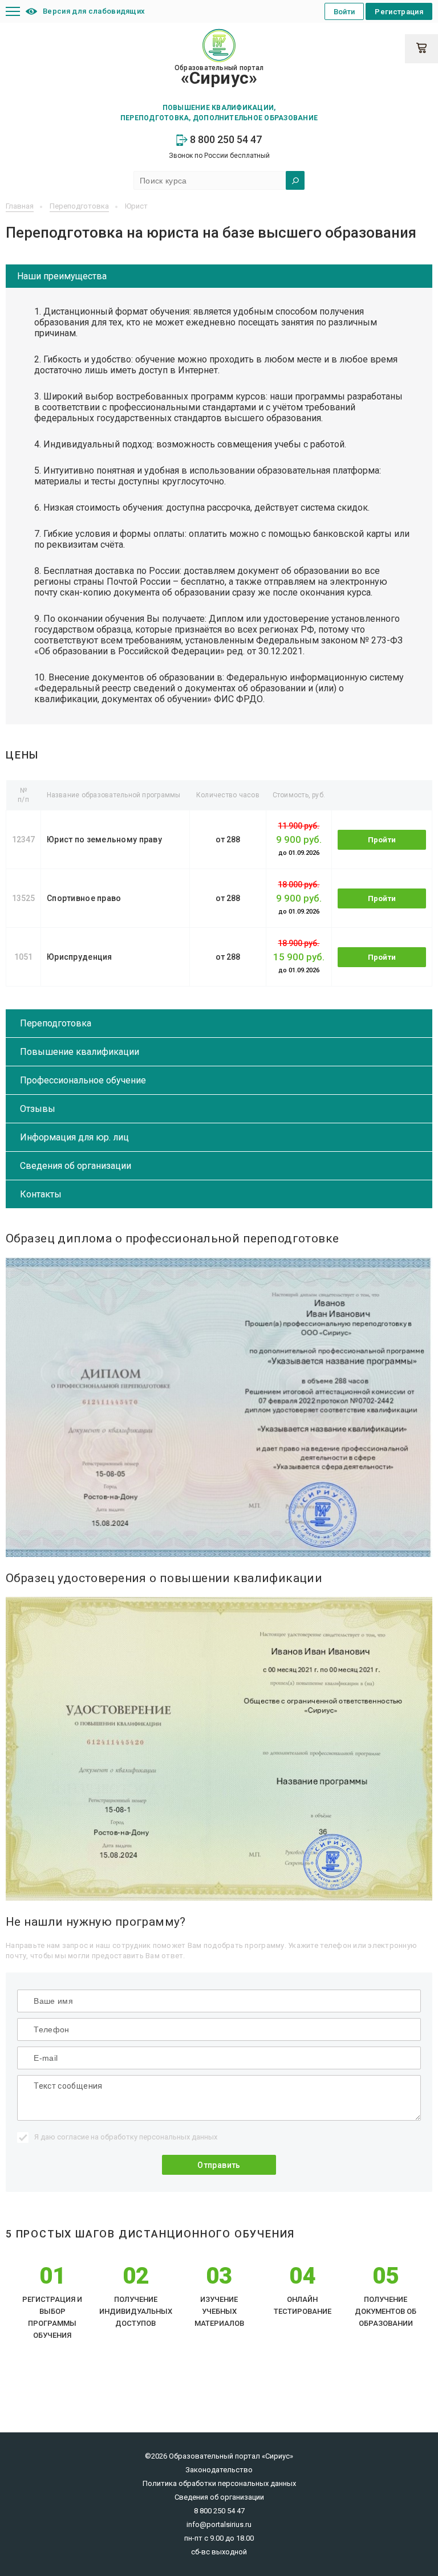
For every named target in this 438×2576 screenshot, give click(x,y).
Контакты (41, 1194)
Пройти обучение (382, 843)
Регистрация (399, 12)
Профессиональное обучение (83, 1080)
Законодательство (219, 2470)
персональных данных (178, 2137)
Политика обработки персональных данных (219, 2483)
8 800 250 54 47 (225, 139)
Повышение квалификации (80, 1052)
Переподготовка (56, 1023)
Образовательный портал (219, 76)
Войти (344, 12)
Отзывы (38, 1109)
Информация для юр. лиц (74, 1137)
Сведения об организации (76, 1166)
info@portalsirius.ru (219, 2524)
